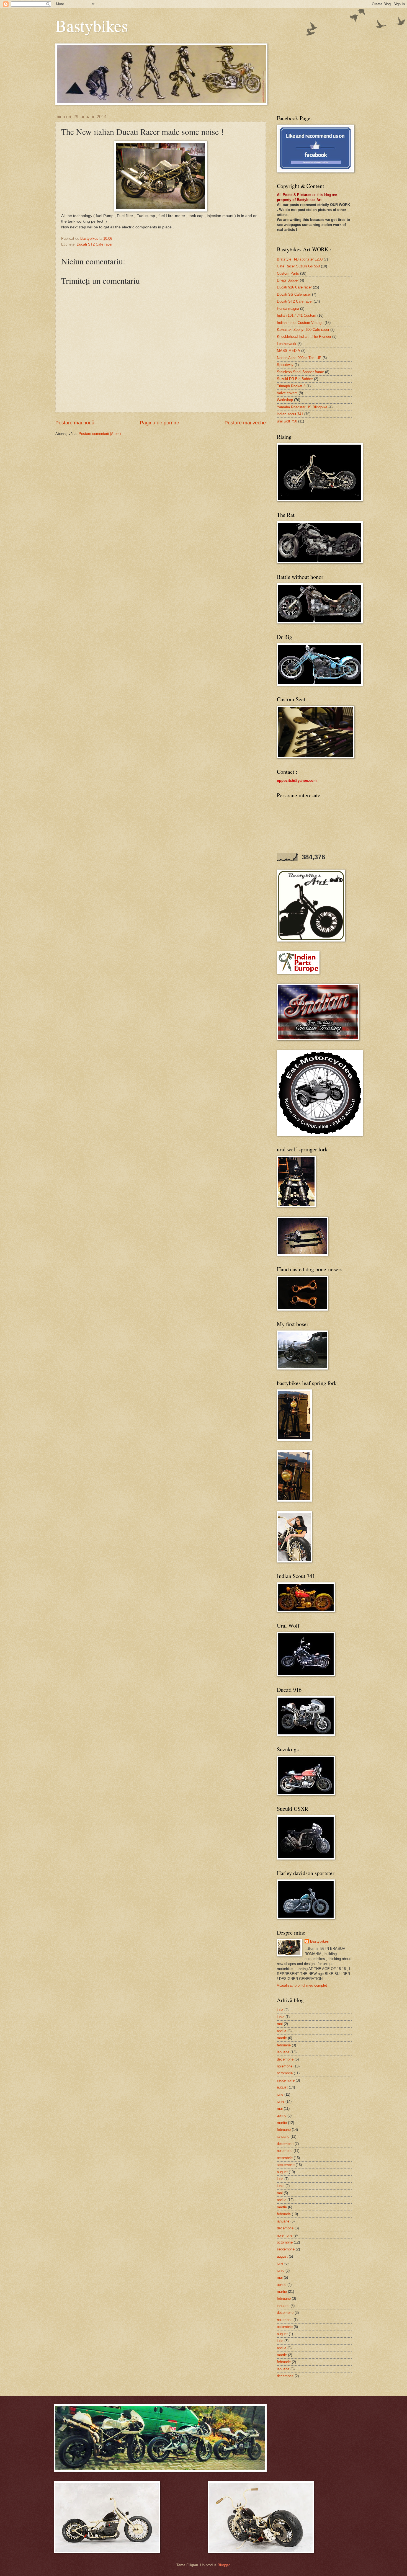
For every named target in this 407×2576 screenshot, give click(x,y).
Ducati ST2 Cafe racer (95, 244)
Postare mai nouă (75, 423)
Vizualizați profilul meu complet (302, 1985)
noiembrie (285, 2066)
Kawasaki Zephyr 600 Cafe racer (303, 330)
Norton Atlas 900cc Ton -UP (299, 358)
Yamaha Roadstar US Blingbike (302, 407)
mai (280, 2024)
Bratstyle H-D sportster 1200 (300, 259)
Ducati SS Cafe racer (294, 294)
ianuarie (283, 2052)
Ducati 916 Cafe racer (294, 287)
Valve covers (287, 393)
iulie (280, 2010)
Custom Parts (288, 273)
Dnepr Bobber (288, 280)
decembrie (285, 2059)
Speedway (285, 365)
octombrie (285, 2073)
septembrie (286, 2080)
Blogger (224, 2565)
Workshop (285, 400)
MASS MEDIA (288, 351)
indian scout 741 (290, 414)
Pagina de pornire (159, 423)
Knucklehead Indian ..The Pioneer (304, 336)
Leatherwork (287, 344)
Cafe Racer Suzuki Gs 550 (298, 266)
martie (282, 2038)
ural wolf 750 (287, 421)
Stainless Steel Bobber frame (300, 372)
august (282, 2087)
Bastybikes (92, 25)
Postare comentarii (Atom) (100, 434)
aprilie (282, 2031)
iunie (281, 2017)
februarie (284, 2045)
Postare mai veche (245, 423)
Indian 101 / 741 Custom (297, 315)
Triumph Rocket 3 (291, 386)
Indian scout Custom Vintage (300, 323)
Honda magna (288, 309)
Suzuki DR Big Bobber (295, 379)
